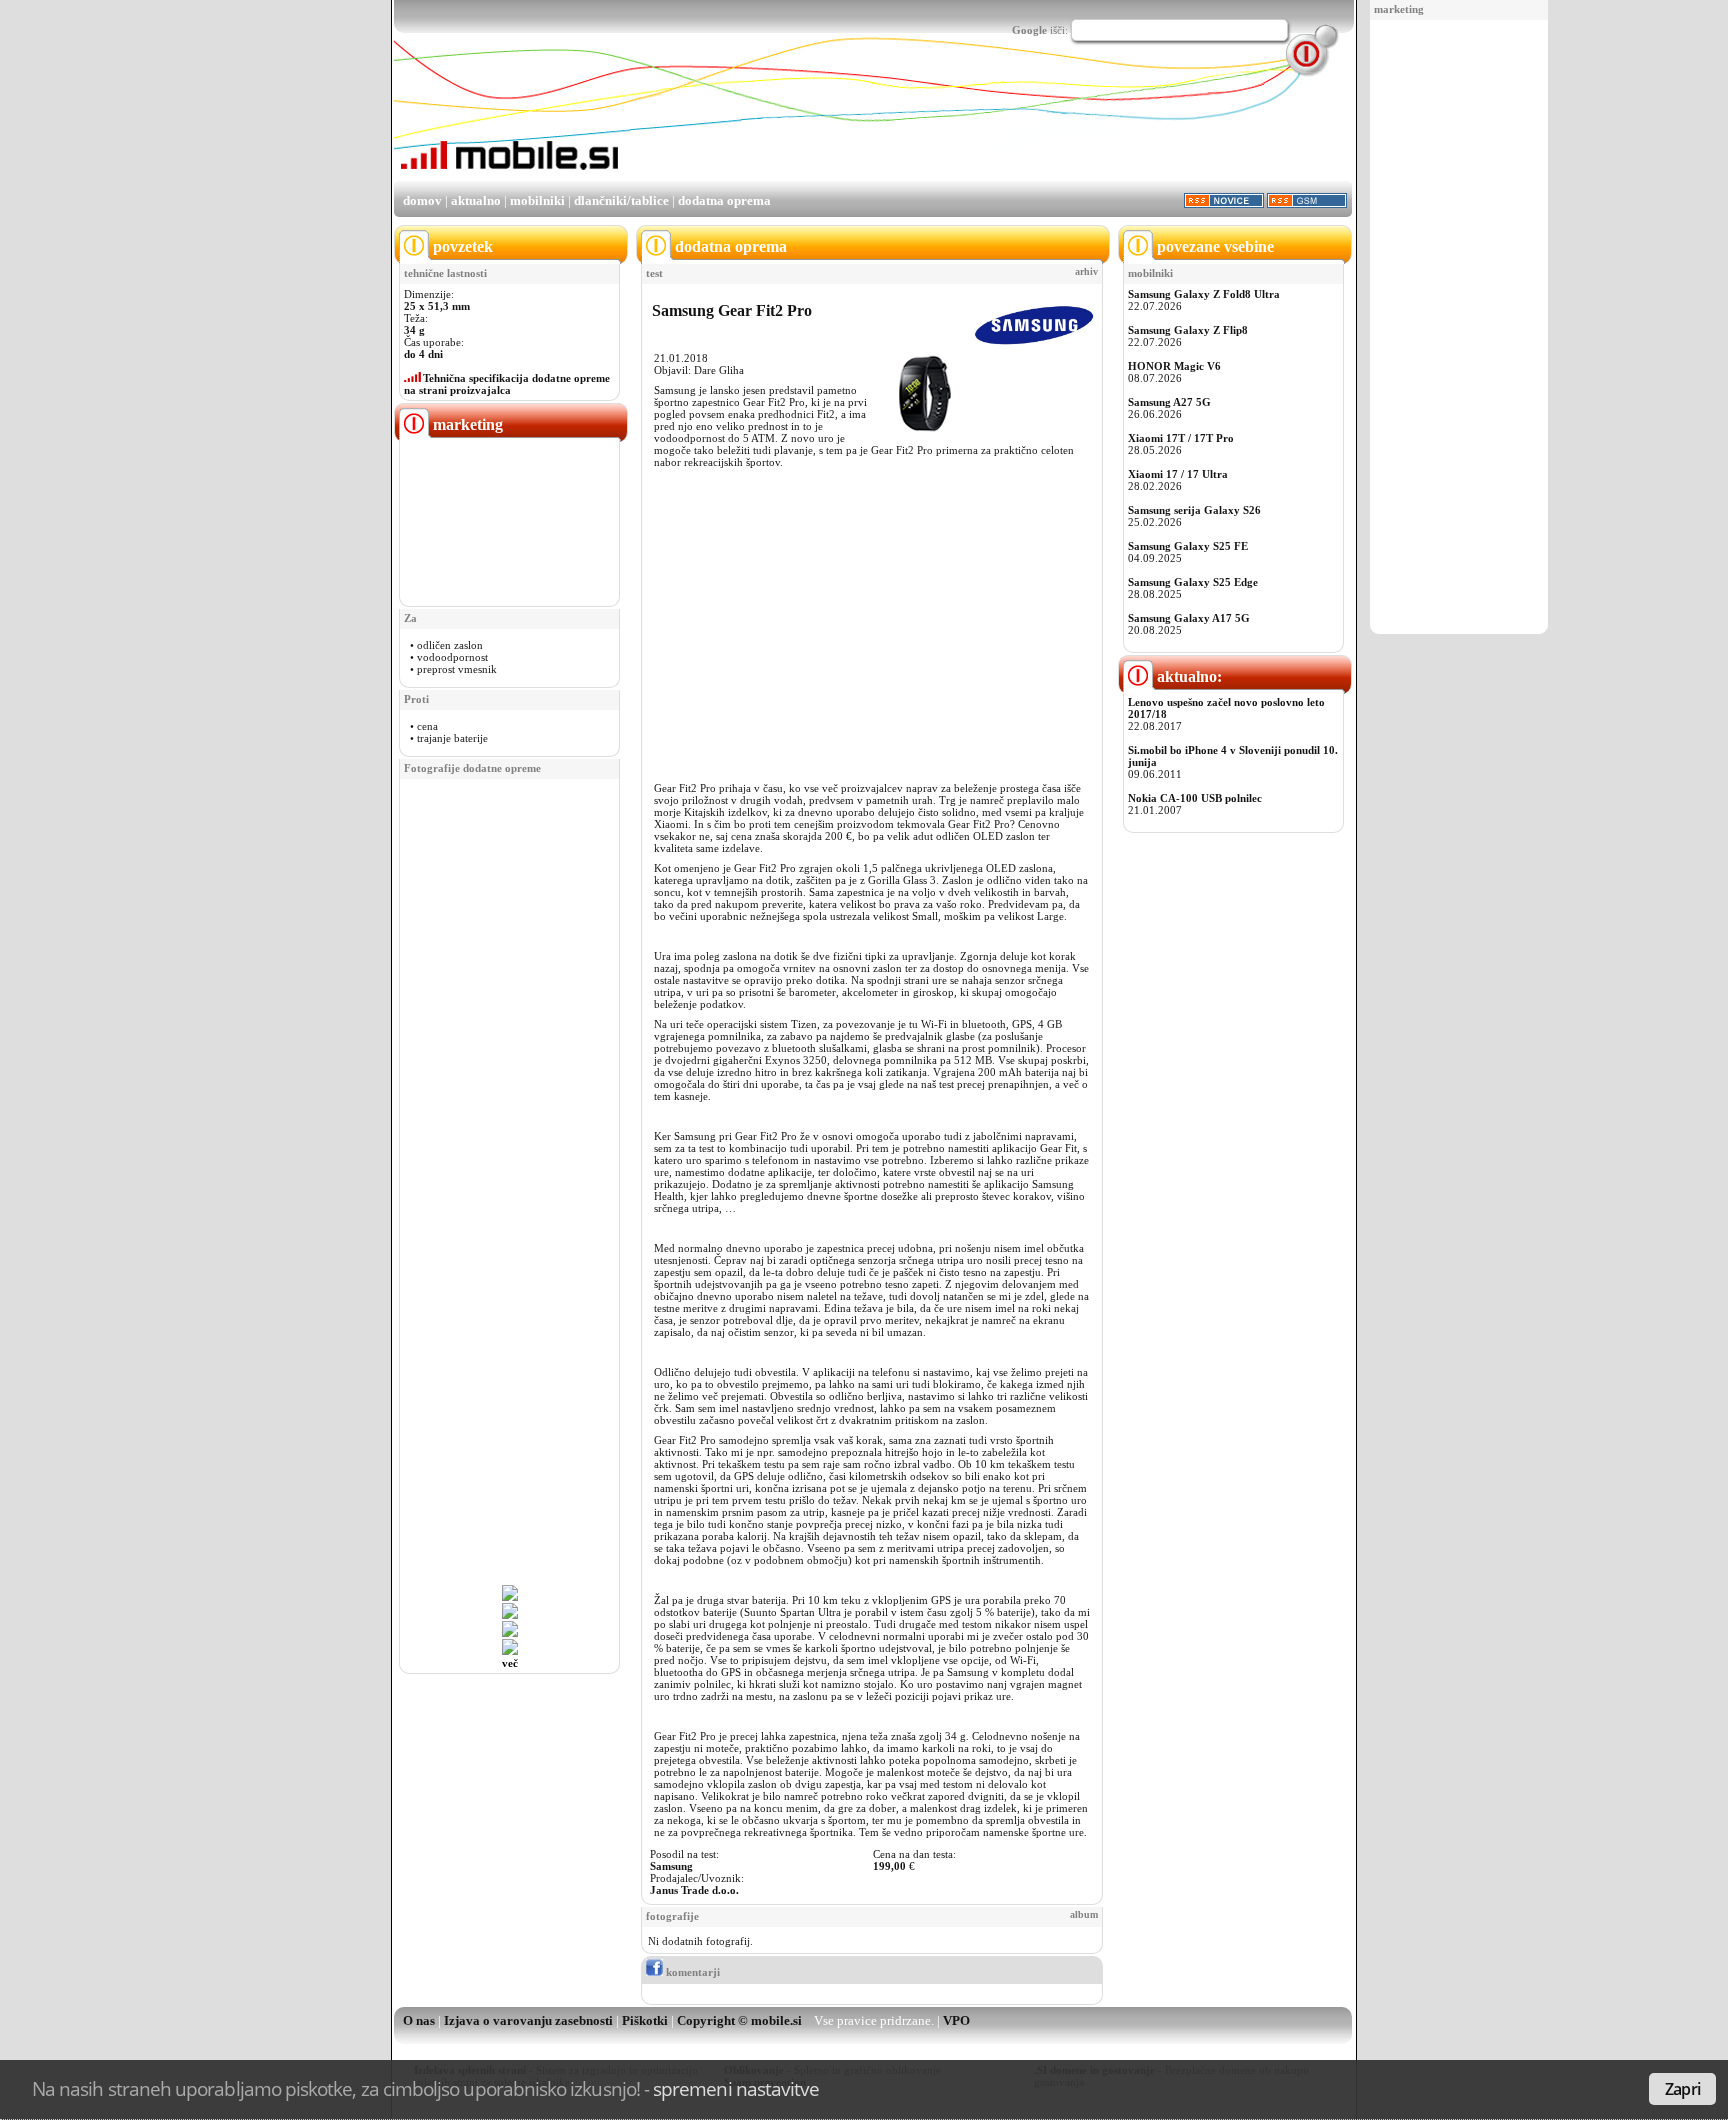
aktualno (476, 200)
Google (1029, 30)
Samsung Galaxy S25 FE (1188, 546)
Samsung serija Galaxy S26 (1194, 510)
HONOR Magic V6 (1174, 366)
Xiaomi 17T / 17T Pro (1181, 438)
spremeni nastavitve (736, 2088)
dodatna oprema (724, 200)
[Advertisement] (1459, 328)
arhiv (1086, 272)
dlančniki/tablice (621, 200)
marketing (1399, 9)
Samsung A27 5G (1169, 402)
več (510, 1663)
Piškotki (645, 2020)
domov (422, 200)
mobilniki (537, 200)
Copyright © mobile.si (739, 2020)
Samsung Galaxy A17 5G (1189, 618)
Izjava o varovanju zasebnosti (528, 2020)
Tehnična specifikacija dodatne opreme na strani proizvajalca (507, 384)
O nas (419, 2020)
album (1084, 1915)
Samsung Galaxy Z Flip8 (1188, 330)
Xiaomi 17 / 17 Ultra (1178, 474)
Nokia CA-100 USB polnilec (1195, 798)
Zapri (1682, 2089)
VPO (956, 2020)
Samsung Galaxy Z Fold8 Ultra (1204, 294)
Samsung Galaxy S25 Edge (1193, 582)
